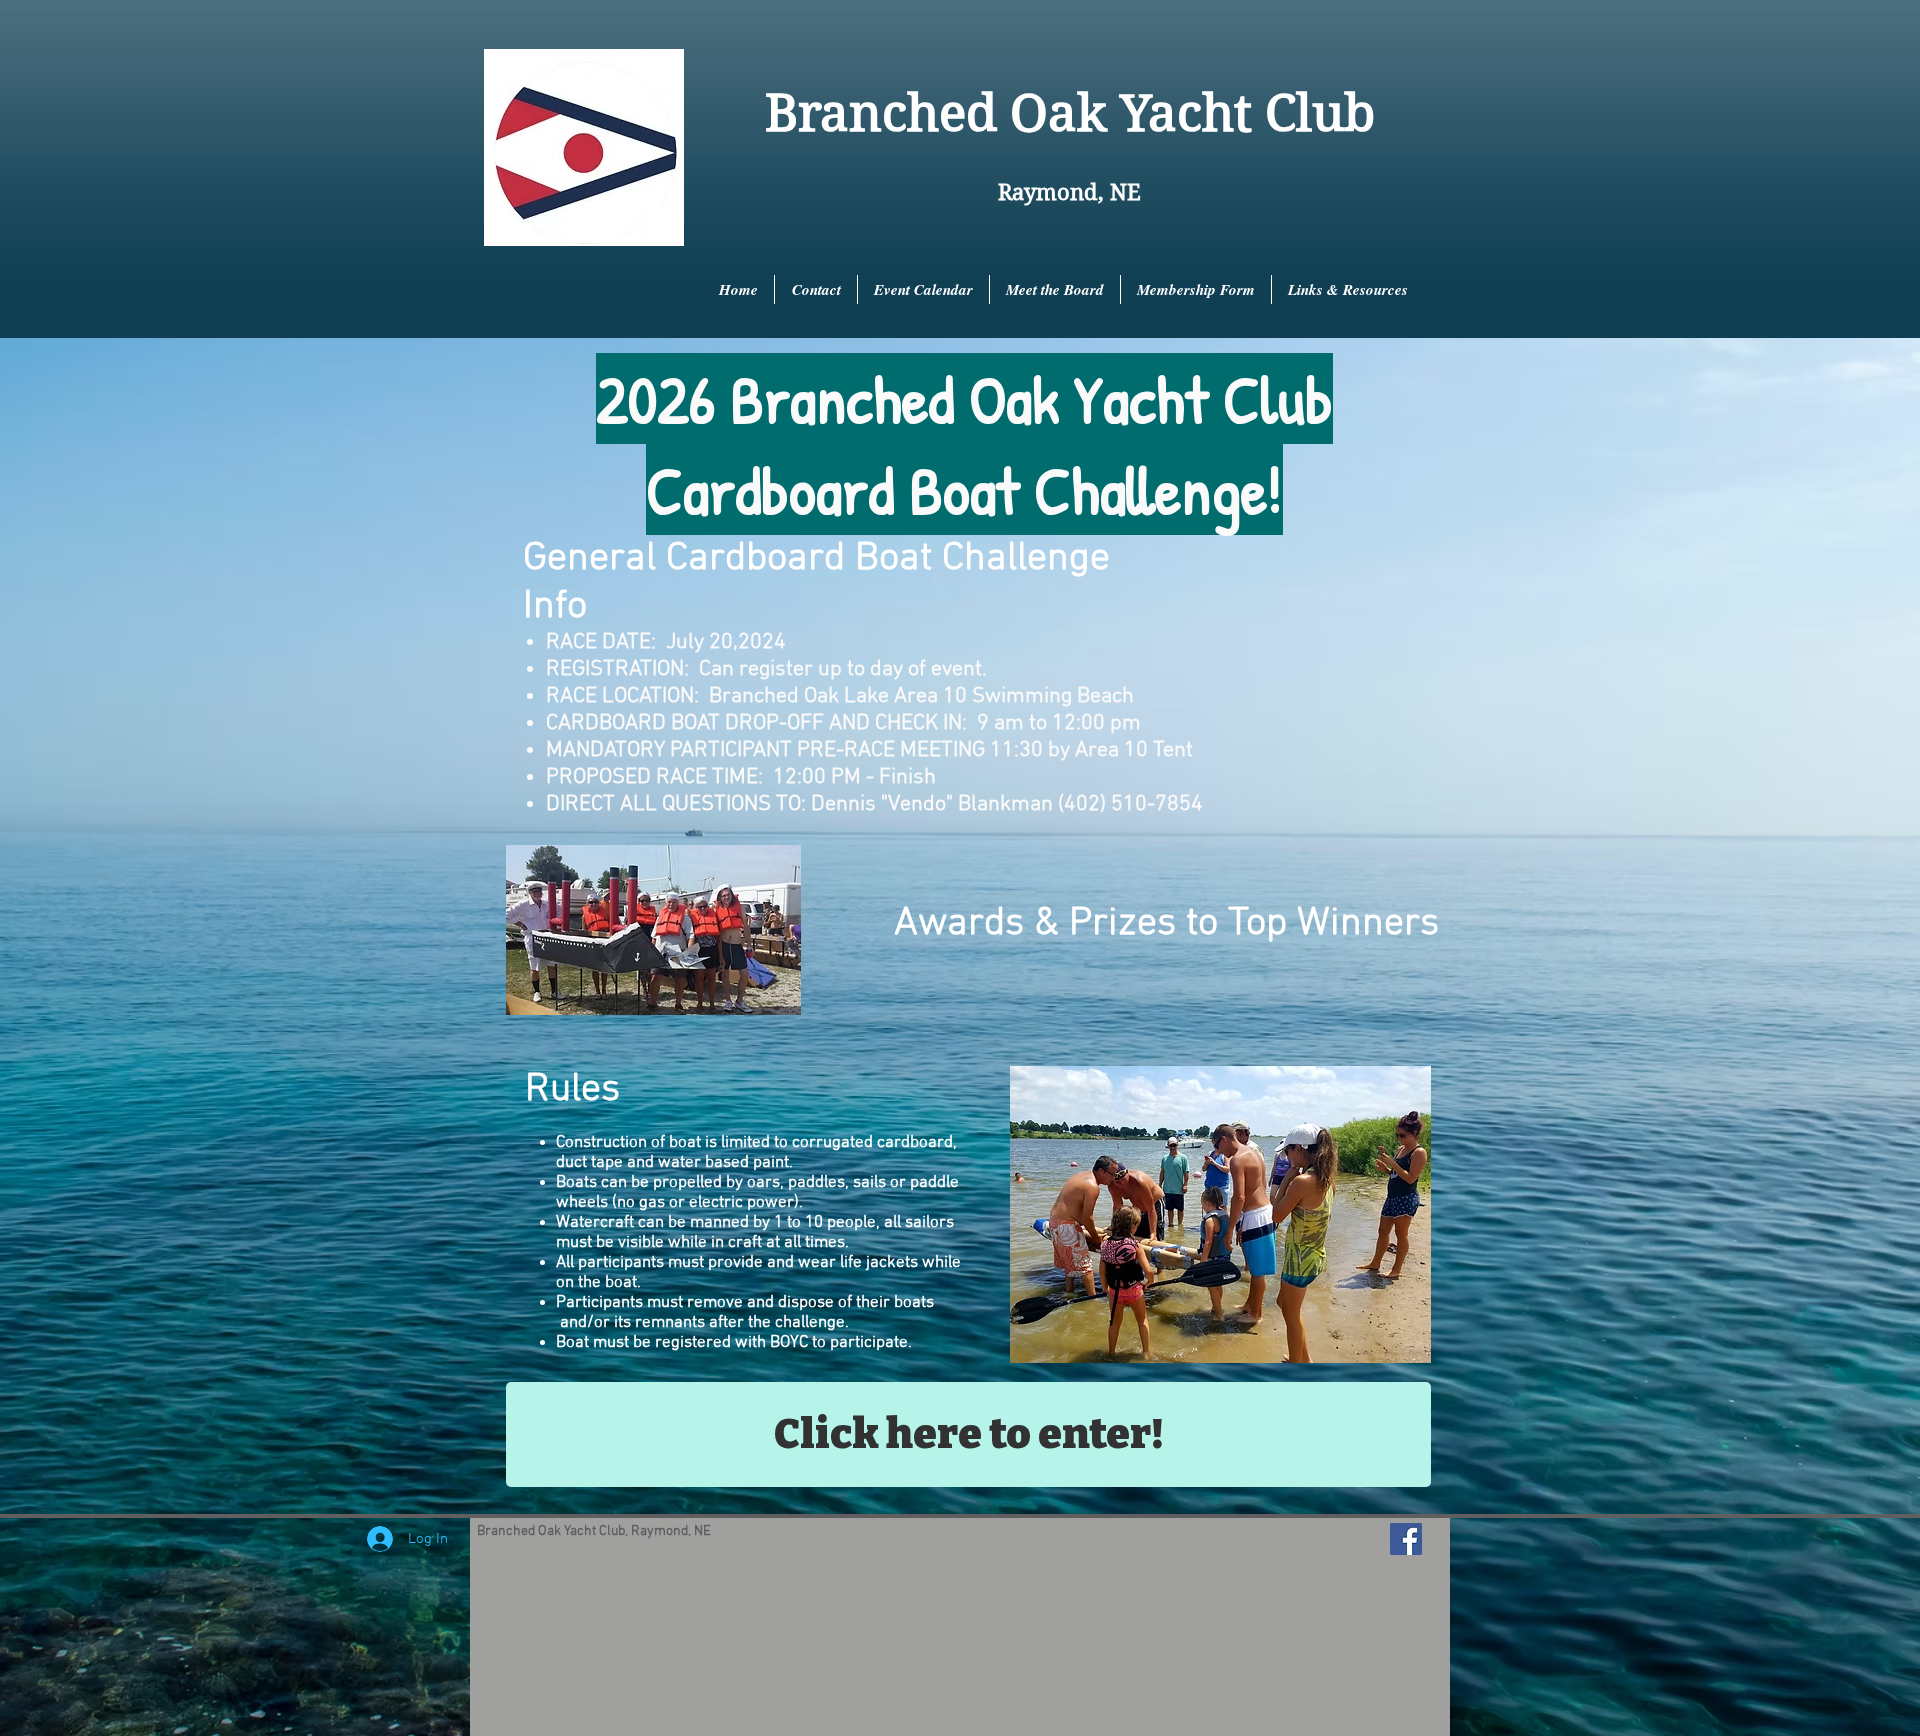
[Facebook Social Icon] (1406, 1539)
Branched (881, 113)
